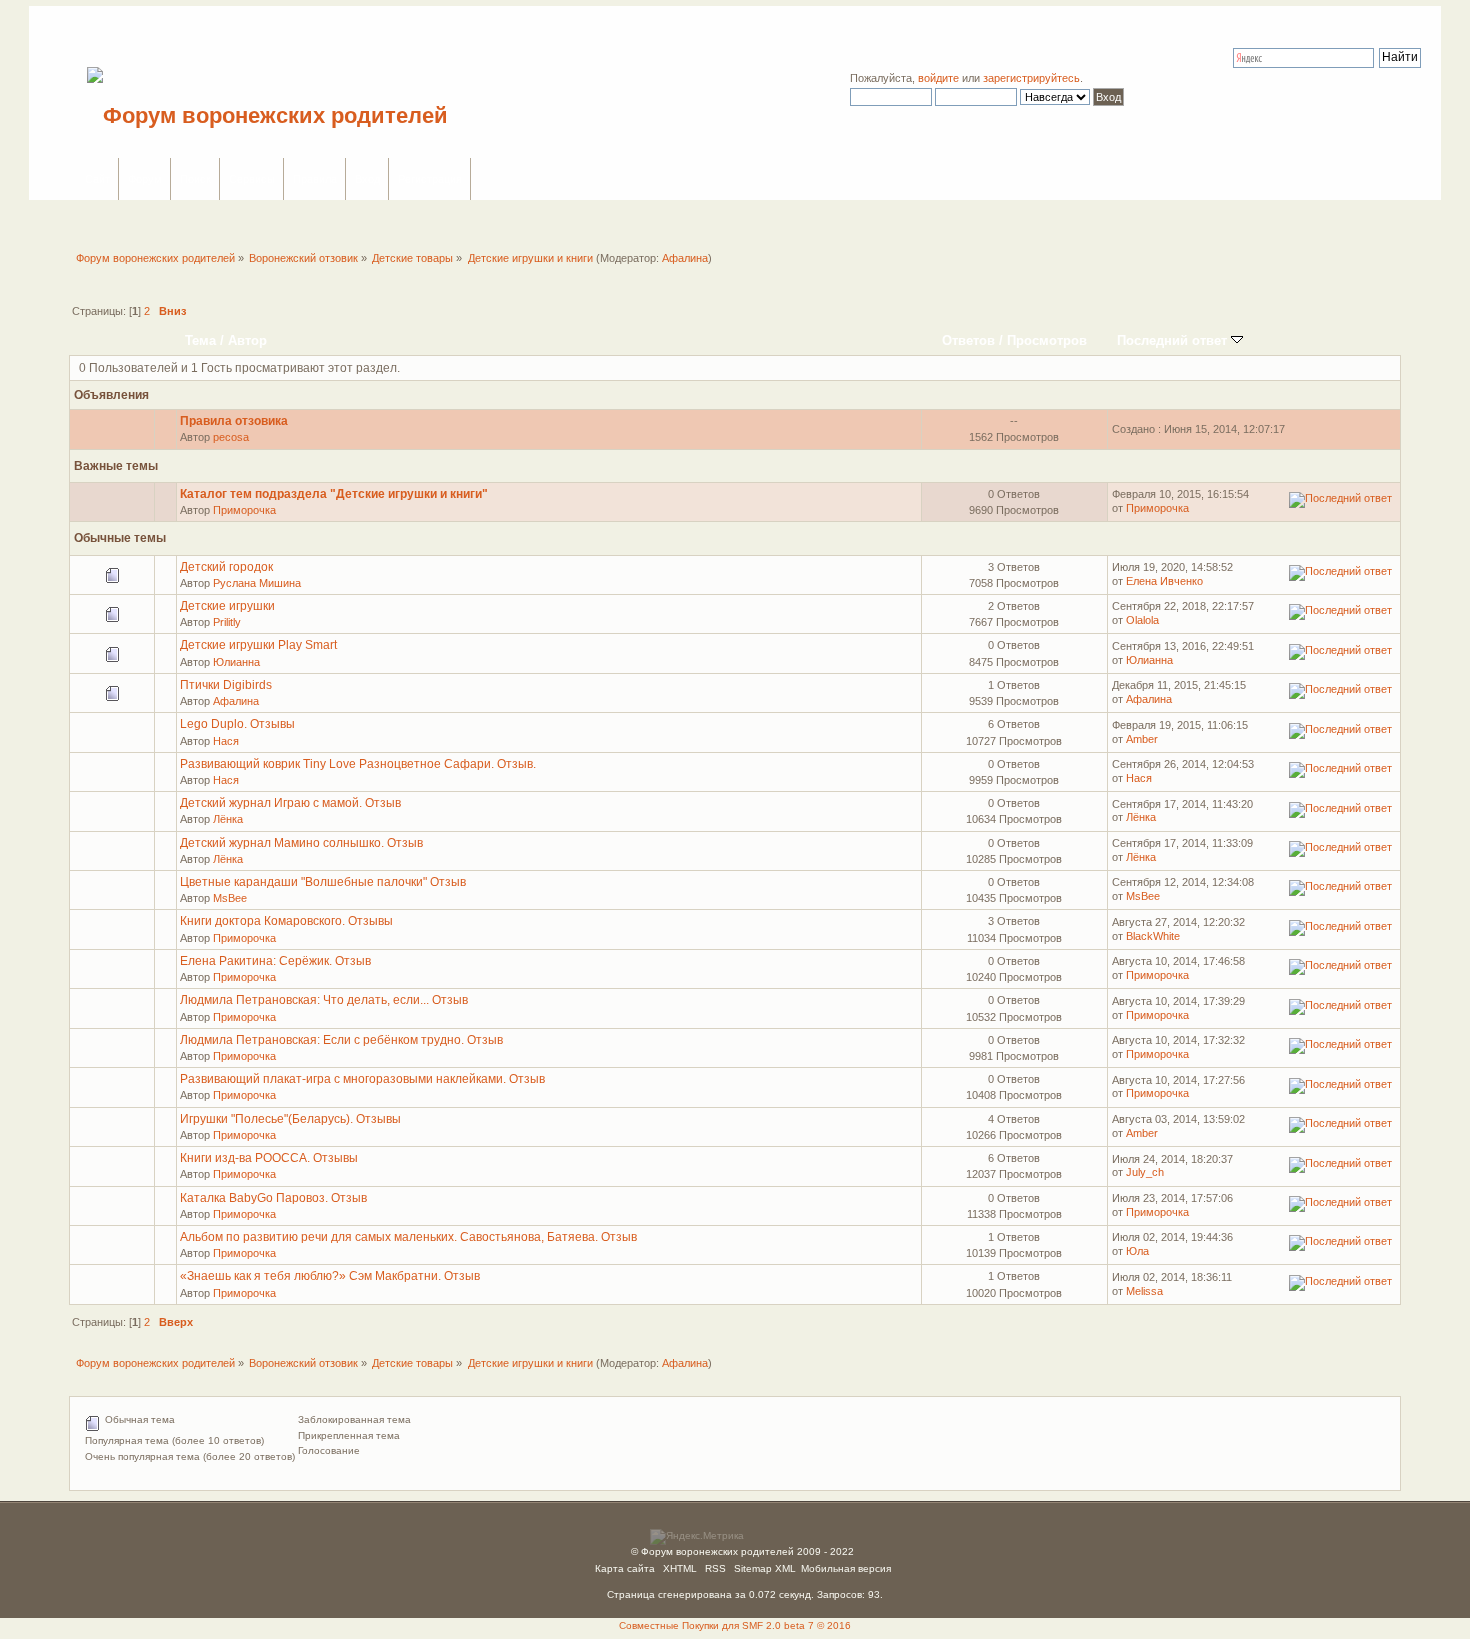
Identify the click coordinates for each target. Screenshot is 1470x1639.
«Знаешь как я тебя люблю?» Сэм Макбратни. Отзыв (330, 1276)
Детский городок (226, 567)
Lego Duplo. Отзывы (237, 724)
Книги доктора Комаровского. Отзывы (286, 921)
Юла (1137, 1251)
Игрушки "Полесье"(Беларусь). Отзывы (290, 1119)
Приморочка (244, 510)
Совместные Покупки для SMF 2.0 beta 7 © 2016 (735, 1625)
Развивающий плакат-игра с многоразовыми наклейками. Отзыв (362, 1079)
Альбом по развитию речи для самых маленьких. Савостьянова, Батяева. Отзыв (408, 1237)
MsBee (230, 898)
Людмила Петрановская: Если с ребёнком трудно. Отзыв (341, 1040)
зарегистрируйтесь (1031, 78)
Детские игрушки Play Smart (258, 645)
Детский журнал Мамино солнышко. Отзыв (301, 843)
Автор (247, 340)
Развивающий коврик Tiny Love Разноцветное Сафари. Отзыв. (358, 764)
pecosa (231, 437)
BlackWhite (1153, 936)
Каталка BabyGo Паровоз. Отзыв (273, 1198)
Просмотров (1047, 340)
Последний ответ (1174, 340)
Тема (200, 340)
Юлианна (236, 662)
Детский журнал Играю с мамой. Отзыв (290, 803)
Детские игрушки (227, 606)
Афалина (685, 258)
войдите (938, 78)
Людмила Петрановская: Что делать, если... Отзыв (324, 1000)
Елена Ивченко (1164, 581)
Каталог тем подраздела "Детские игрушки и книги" (334, 494)
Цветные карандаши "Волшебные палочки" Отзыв (323, 882)
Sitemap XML (765, 1568)
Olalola (1142, 620)
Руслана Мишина (257, 583)
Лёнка (228, 819)
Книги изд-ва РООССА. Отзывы (269, 1158)
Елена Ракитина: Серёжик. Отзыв (275, 961)
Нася (226, 741)
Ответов (968, 340)
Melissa (1144, 1291)
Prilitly (227, 622)
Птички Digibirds (226, 685)
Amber (1142, 739)
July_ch (1145, 1172)
